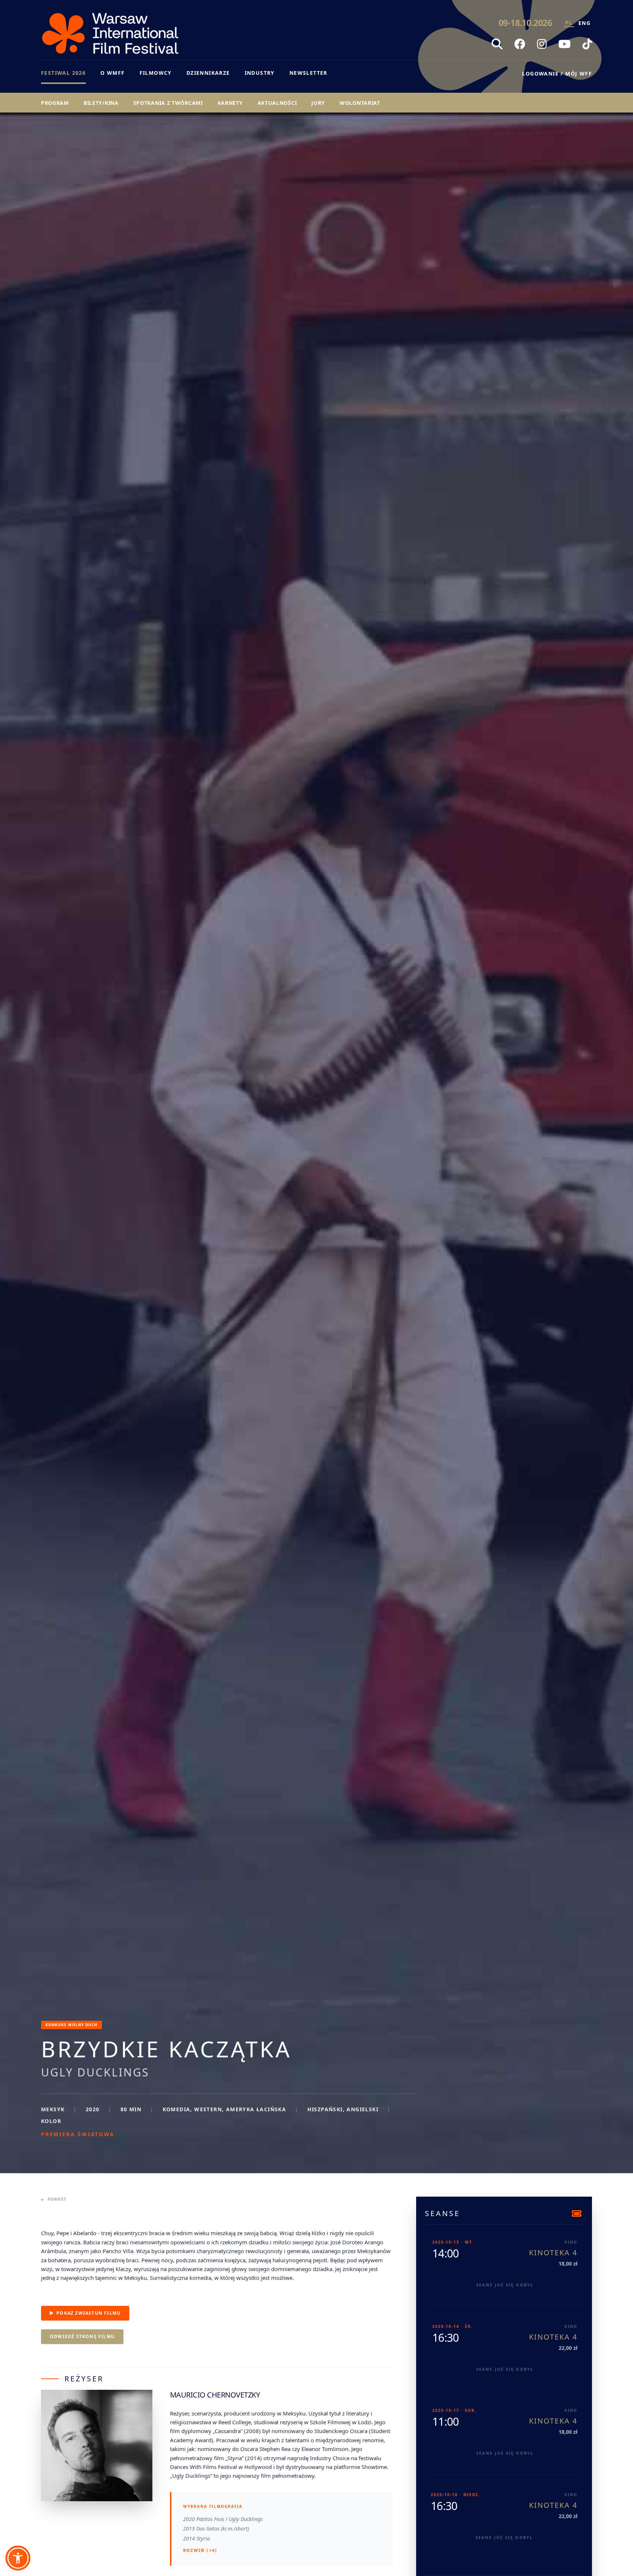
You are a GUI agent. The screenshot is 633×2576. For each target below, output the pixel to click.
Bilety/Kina (101, 103)
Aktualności (277, 103)
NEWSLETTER (308, 73)
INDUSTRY (260, 73)
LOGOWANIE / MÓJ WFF (557, 73)
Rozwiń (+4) (200, 2550)
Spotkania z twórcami (168, 103)
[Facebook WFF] (520, 44)
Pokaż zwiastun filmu (88, 2313)
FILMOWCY (156, 73)
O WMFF (112, 73)
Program (55, 103)
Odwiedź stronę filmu (82, 2336)
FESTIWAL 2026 (63, 73)
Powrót (57, 2199)
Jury (318, 103)
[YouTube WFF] (564, 44)
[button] (18, 2558)
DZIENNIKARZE (208, 73)
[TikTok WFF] (587, 44)
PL (569, 23)
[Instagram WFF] (542, 44)
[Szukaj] (497, 44)
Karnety (230, 103)
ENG (584, 23)
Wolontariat (360, 103)
